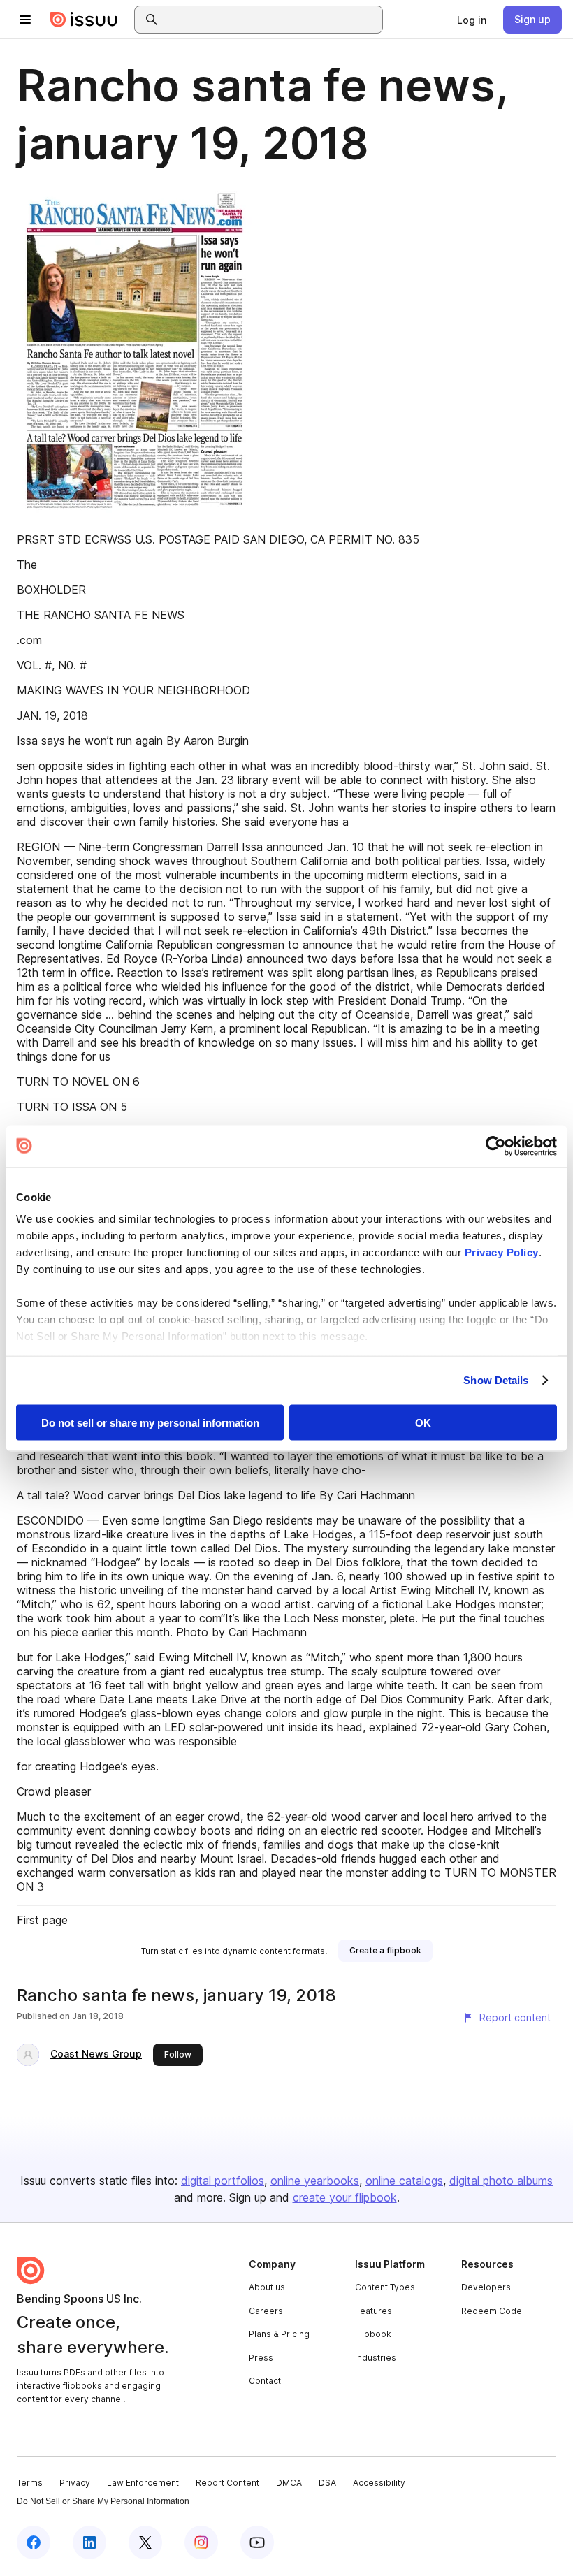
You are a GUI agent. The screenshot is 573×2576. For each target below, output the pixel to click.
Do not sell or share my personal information (150, 1422)
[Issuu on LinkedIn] (89, 2542)
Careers (266, 2311)
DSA (327, 2483)
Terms (30, 2483)
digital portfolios (223, 2181)
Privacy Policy (502, 1252)
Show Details (496, 1380)
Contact (265, 2381)
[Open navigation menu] (25, 20)
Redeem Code (492, 2311)
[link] (472, 20)
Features (373, 2311)
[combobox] (271, 20)
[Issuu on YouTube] (257, 2542)
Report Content (227, 2483)
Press (261, 2358)
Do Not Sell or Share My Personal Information (103, 2501)
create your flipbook (345, 2197)
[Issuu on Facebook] (34, 2542)
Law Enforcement (143, 2483)
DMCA (289, 2483)
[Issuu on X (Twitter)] (145, 2542)
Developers (486, 2287)
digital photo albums (501, 2181)
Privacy (75, 2483)
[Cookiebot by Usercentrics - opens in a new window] (496, 1146)
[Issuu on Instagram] (201, 2542)
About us (267, 2287)
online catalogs (404, 2181)
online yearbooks (315, 2181)
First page (42, 1920)
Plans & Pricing (279, 2334)
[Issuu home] (84, 20)
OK (423, 1422)
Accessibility (379, 2483)
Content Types (385, 2287)
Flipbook (373, 2334)
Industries (376, 2358)
